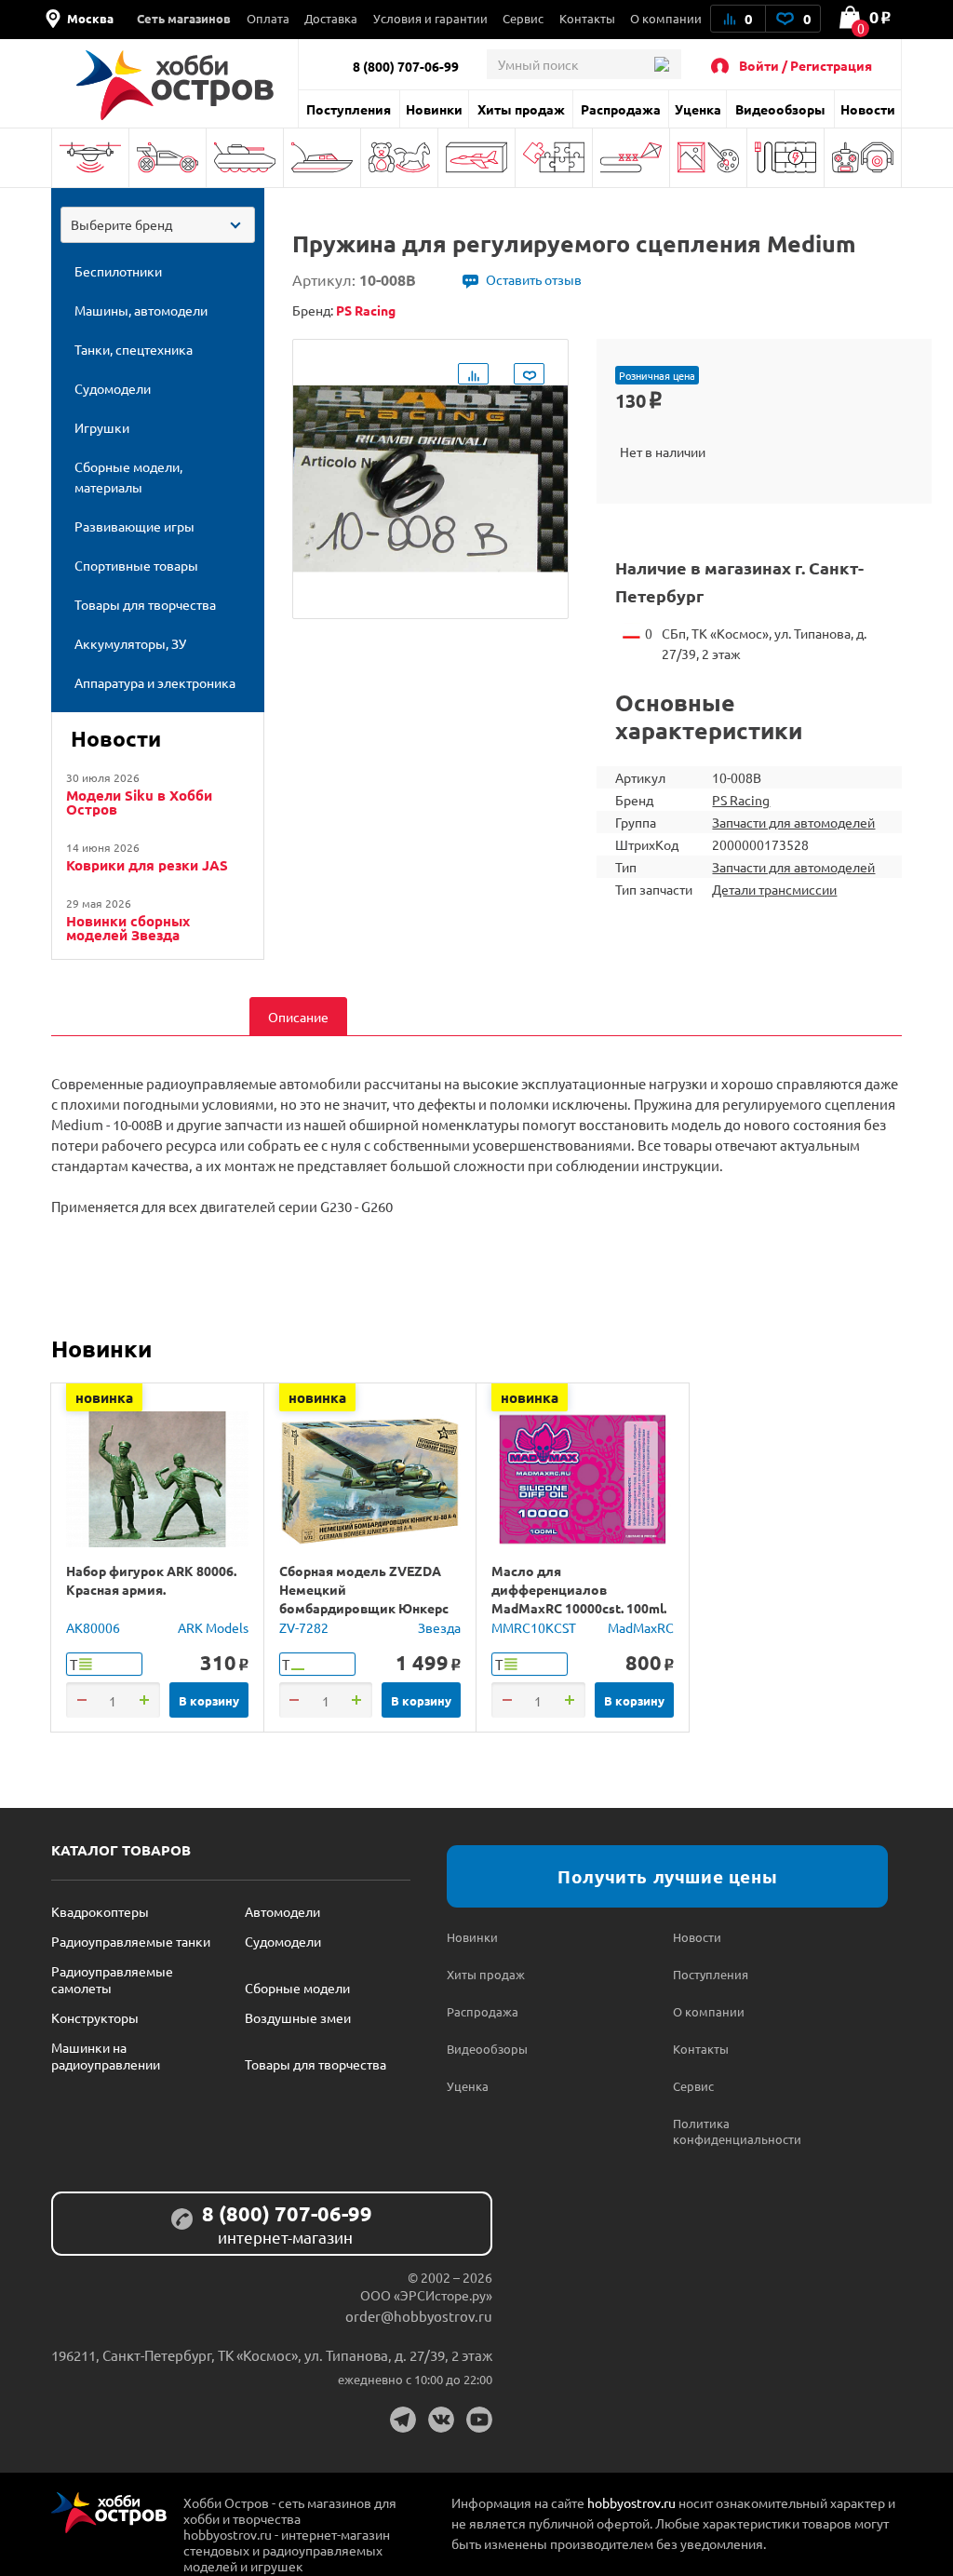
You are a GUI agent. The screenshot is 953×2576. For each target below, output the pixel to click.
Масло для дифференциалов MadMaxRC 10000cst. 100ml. (579, 1589)
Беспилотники (90, 158)
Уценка (698, 109)
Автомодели (282, 1911)
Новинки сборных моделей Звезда (128, 928)
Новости (868, 109)
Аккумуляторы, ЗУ (785, 158)
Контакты (587, 18)
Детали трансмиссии (774, 889)
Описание (298, 1017)
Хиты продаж (521, 109)
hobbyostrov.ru (631, 2502)
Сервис (523, 18)
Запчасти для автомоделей (793, 822)
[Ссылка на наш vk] (441, 2420)
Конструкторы (95, 2017)
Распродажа (621, 109)
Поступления (349, 109)
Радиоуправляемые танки (131, 1941)
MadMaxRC (641, 1627)
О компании (666, 18)
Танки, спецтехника (245, 158)
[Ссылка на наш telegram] (403, 2420)
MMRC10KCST (534, 1627)
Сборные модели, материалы (476, 158)
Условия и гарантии (430, 18)
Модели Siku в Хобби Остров (139, 802)
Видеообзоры (780, 109)
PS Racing (741, 800)
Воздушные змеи (298, 2017)
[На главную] (174, 85)
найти (661, 64)
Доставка (331, 18)
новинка (104, 1397)
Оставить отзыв (534, 279)
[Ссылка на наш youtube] (479, 2420)
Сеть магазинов (184, 18)
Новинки (434, 109)
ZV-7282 (304, 1627)
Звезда (439, 1627)
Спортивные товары (631, 158)
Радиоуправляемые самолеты (112, 1979)
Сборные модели (297, 1988)
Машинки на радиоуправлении (106, 2056)
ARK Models (213, 1627)
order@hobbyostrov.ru (419, 2316)
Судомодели (322, 158)
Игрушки (399, 158)
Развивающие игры (554, 158)
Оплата (268, 18)
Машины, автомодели (168, 158)
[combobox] (158, 225)
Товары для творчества (708, 158)
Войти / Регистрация (805, 65)
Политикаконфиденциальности (730, 2131)
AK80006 (93, 1627)
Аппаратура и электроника (863, 158)
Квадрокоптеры (100, 1911)
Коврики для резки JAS (147, 865)
